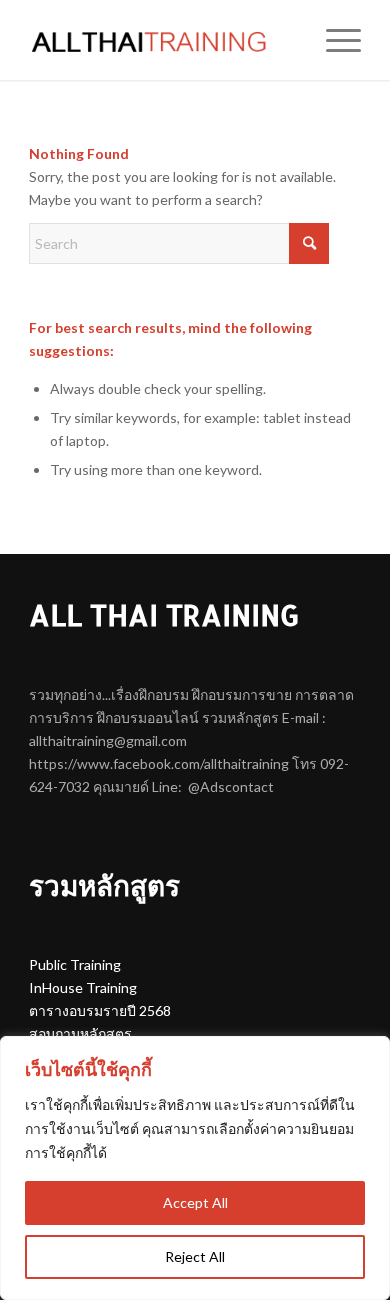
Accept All (195, 1202)
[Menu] (333, 40)
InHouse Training (83, 987)
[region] (195, 1168)
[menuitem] (333, 40)
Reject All (195, 1256)
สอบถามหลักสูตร (80, 1033)
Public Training (75, 964)
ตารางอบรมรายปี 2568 (100, 1010)
